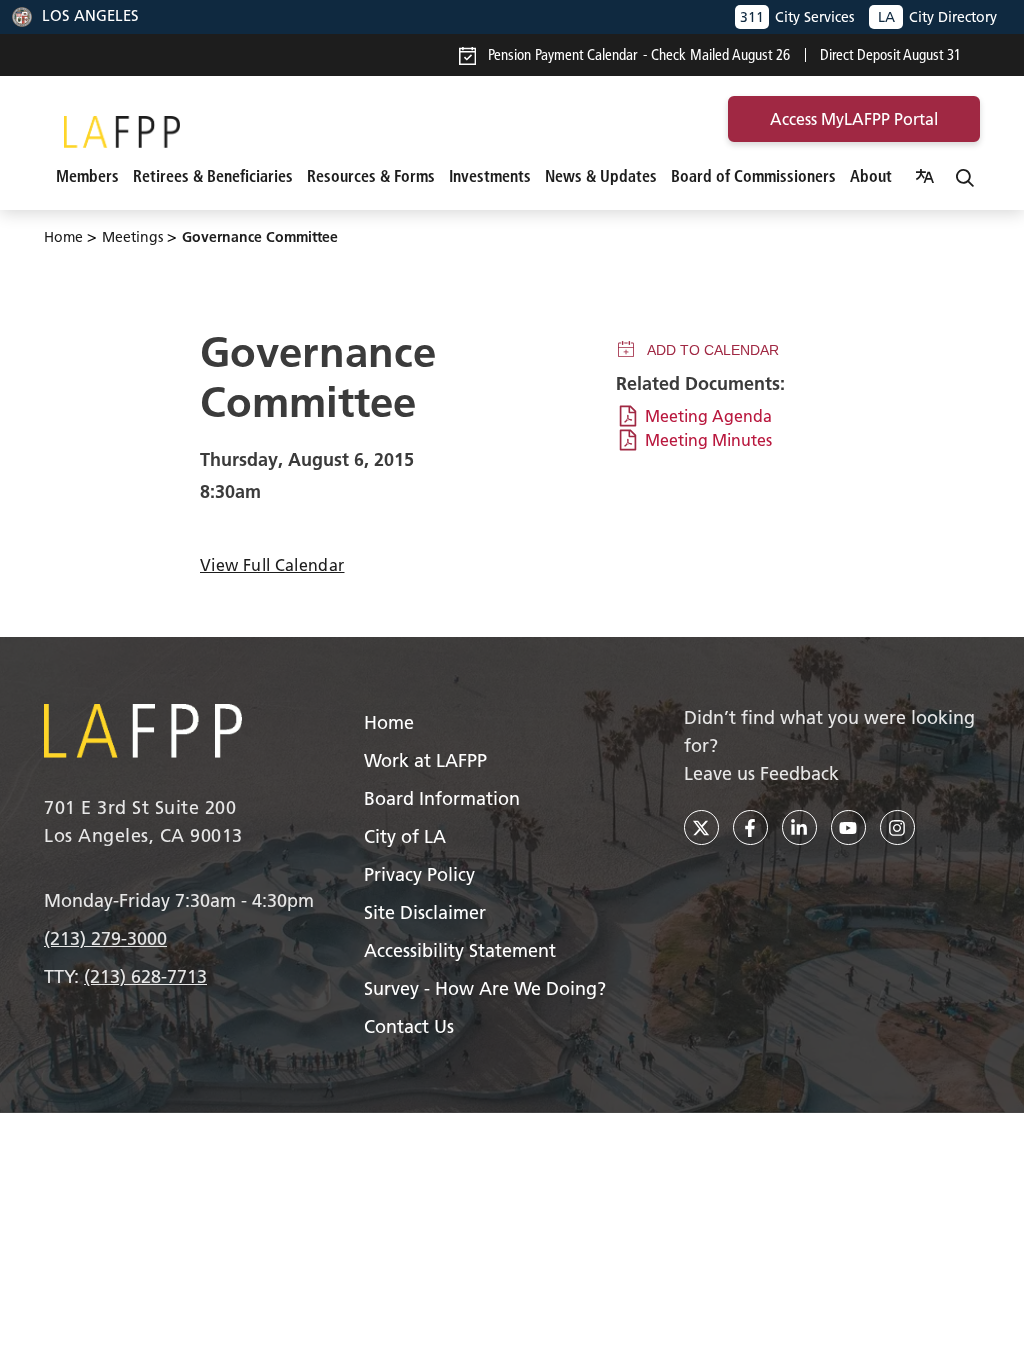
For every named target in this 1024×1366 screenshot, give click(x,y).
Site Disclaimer (425, 912)
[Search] (965, 176)
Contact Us (409, 1026)
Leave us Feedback (761, 773)
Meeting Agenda (708, 416)
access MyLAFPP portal (854, 119)
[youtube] (848, 827)
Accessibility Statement (460, 950)
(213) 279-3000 (105, 938)
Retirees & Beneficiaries (213, 176)
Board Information (442, 798)
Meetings (132, 237)
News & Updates (601, 176)
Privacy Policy (419, 874)
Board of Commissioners (753, 176)
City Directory (937, 17)
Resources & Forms (371, 176)
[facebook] (750, 827)
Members (87, 176)
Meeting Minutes (708, 440)
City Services (797, 17)
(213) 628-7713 (145, 976)
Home (63, 237)
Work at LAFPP (425, 760)
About (871, 176)
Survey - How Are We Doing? (485, 988)
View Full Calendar (272, 565)
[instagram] (897, 827)
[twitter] (701, 827)
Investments (490, 176)
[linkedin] (799, 827)
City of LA (405, 836)
